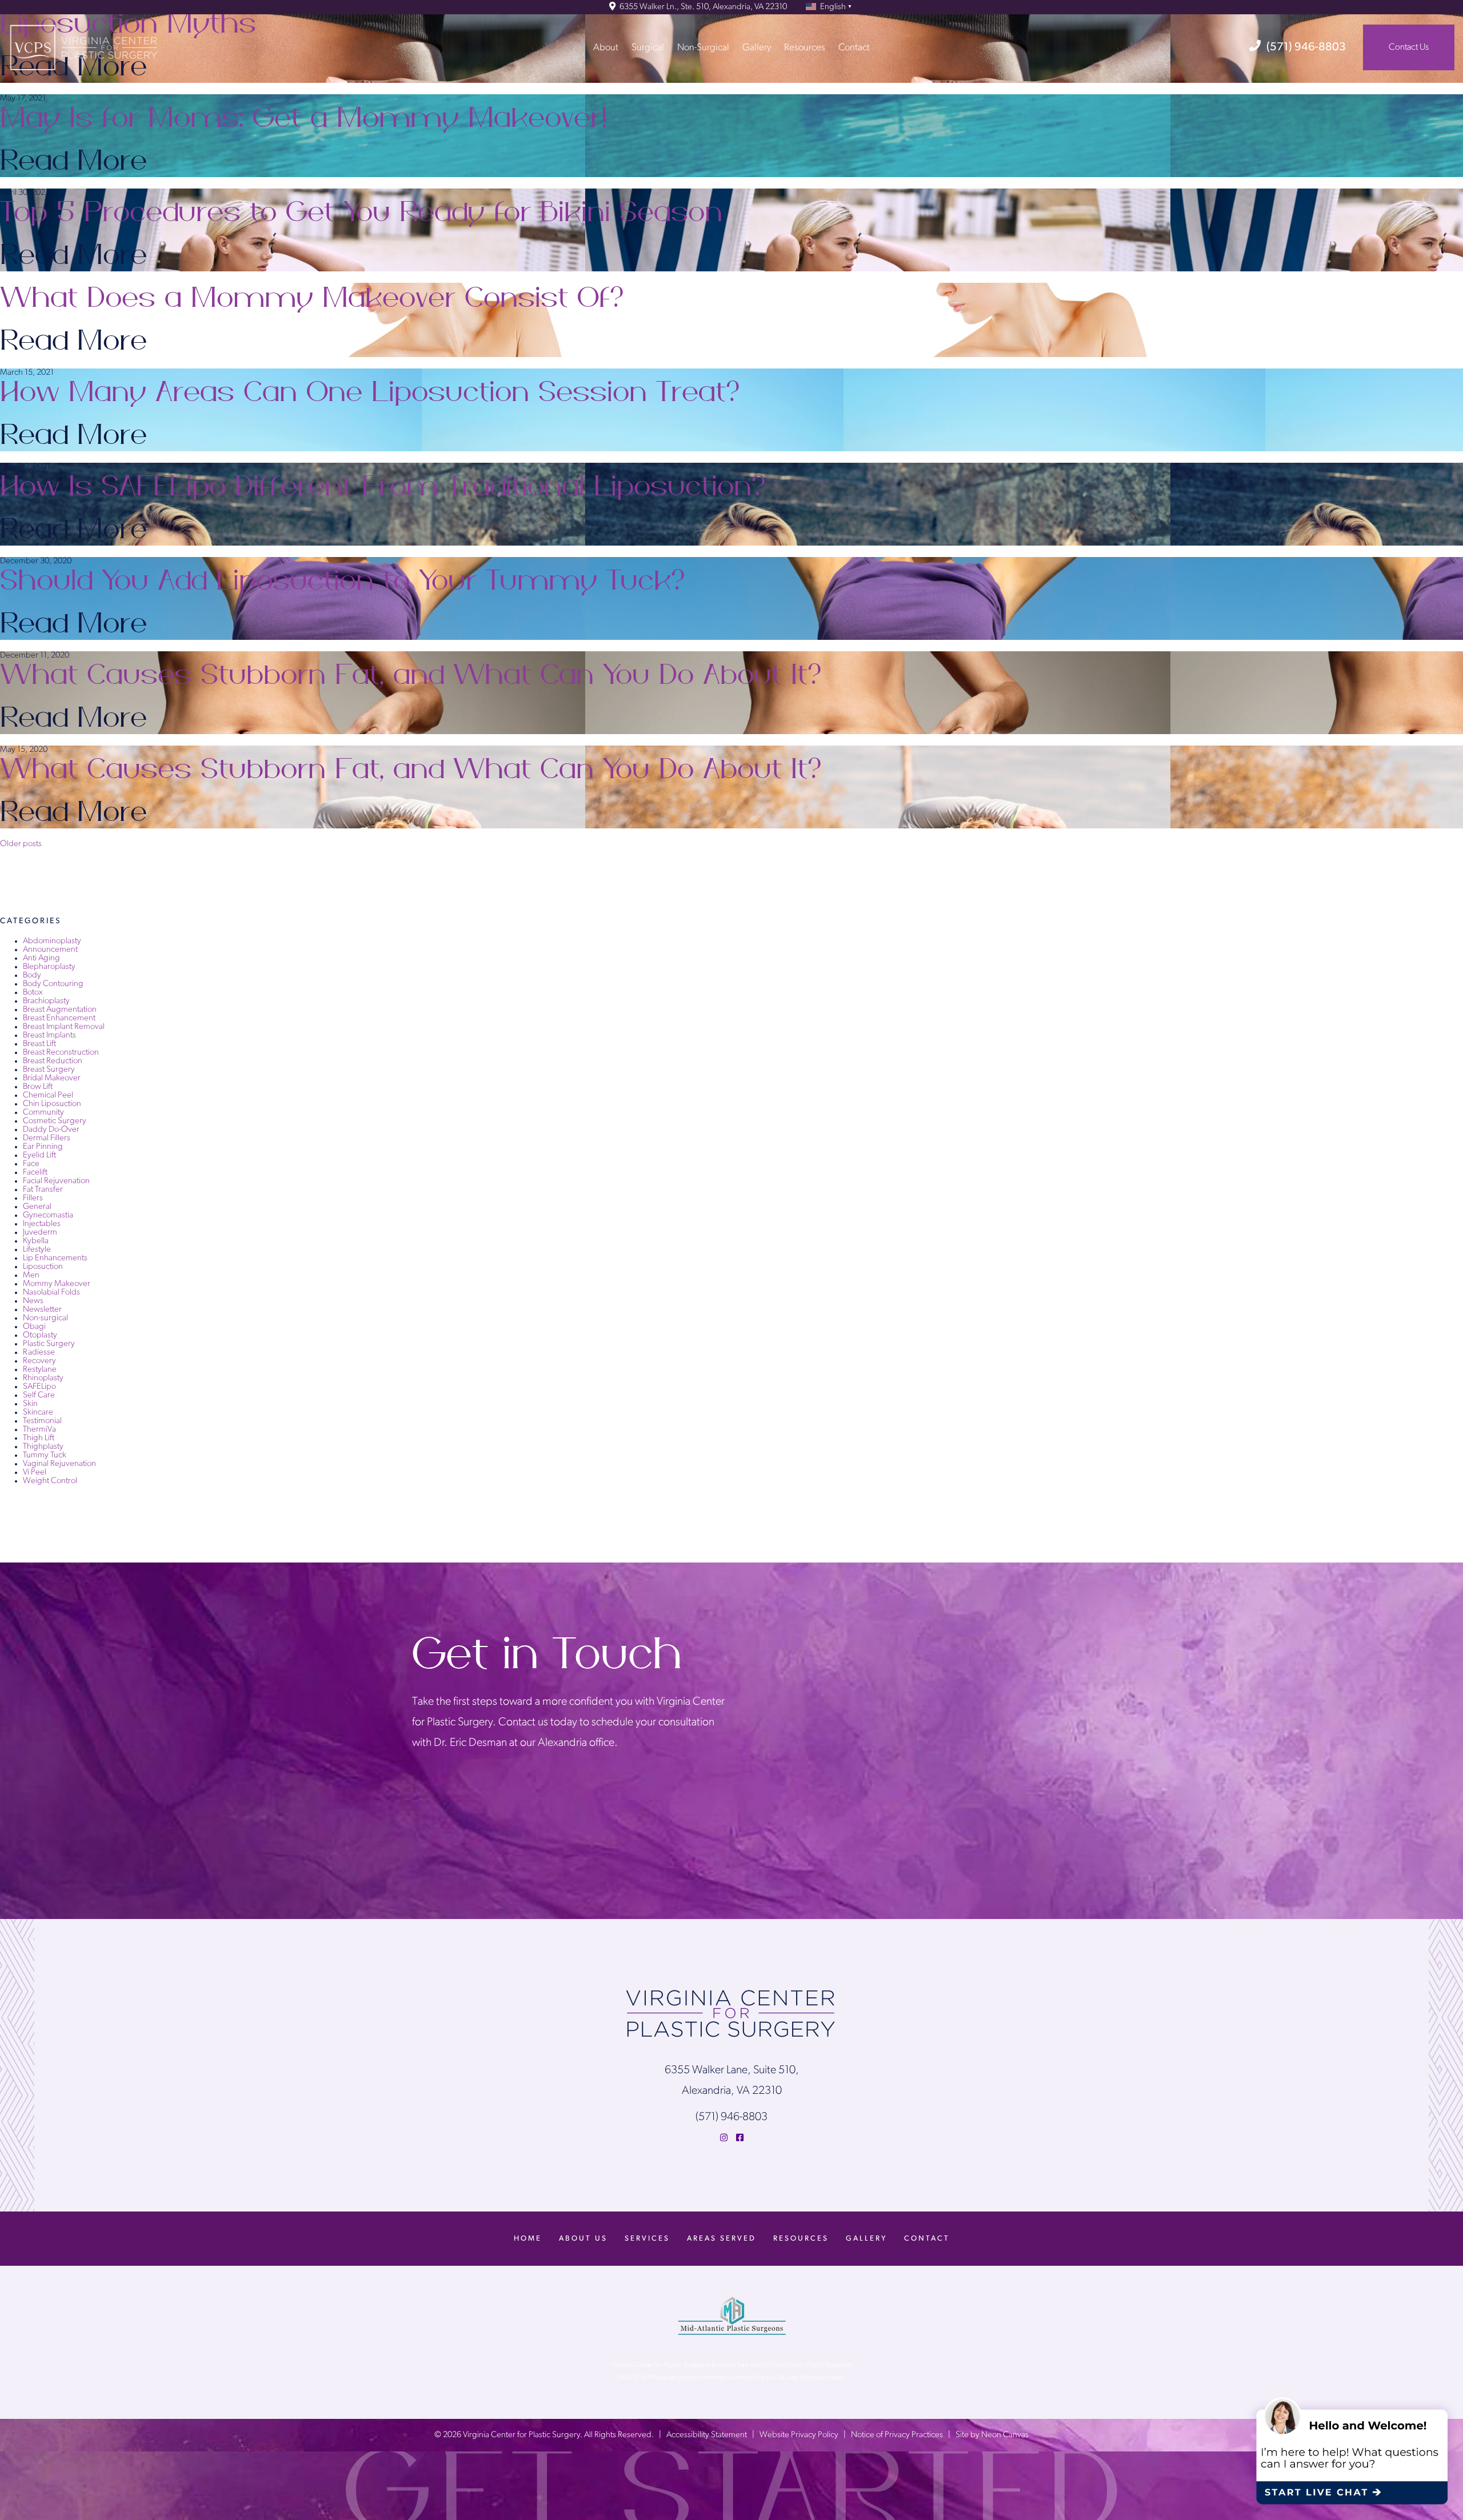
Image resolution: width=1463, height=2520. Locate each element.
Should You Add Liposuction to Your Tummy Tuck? (345, 581)
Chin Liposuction (52, 1104)
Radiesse (39, 1353)
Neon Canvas (1005, 2435)
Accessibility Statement (707, 2435)
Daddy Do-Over (51, 1130)
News (33, 1301)
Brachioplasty (46, 1001)
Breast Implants (49, 1035)
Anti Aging (41, 958)
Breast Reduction (53, 1061)
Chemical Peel (48, 1095)
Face (31, 1164)
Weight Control (50, 1481)
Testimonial (42, 1421)
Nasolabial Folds (51, 1293)
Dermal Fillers (47, 1138)
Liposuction (43, 1267)
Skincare (38, 1413)
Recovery (39, 1361)
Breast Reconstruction (61, 1053)
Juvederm (40, 1233)
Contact (854, 47)
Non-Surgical (703, 47)
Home (528, 2239)
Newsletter (42, 1310)
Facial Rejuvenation (56, 1181)
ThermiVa (39, 1430)
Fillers (33, 1198)
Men (31, 1275)
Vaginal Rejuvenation (59, 1464)
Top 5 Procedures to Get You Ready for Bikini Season (361, 213)
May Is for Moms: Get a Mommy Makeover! (304, 118)
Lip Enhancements (55, 1258)
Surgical (648, 47)
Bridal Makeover (52, 1078)
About (606, 47)
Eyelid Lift (39, 1155)
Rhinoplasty (43, 1378)
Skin (30, 1404)
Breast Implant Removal (64, 1027)
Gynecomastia (48, 1215)
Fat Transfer (43, 1190)
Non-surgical (45, 1318)
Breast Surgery (49, 1070)
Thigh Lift (39, 1438)
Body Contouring (53, 984)
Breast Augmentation (60, 1010)
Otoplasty (40, 1335)
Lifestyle (37, 1250)
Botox (33, 993)
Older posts (21, 844)
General (37, 1207)
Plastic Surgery (49, 1344)
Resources (805, 47)
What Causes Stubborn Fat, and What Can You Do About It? (413, 675)
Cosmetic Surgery (55, 1121)
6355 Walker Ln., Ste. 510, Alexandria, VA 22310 (702, 7)
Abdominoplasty (52, 941)
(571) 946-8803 (1306, 47)
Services (647, 2239)
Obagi (34, 1327)
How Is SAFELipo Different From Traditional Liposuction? (385, 487)
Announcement (50, 950)
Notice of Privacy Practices (897, 2435)
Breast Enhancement (59, 1018)
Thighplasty (43, 1447)
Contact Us (1409, 47)
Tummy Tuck (45, 1455)
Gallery (757, 47)
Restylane (40, 1370)
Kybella (36, 1241)
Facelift (35, 1173)
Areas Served (721, 2239)
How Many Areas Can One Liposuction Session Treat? (372, 392)
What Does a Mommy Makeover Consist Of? (314, 298)
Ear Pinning (43, 1147)
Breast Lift (39, 1044)
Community (43, 1113)
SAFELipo (39, 1387)
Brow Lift (38, 1087)
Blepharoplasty (49, 967)
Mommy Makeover (57, 1284)
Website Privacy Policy (799, 2435)
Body (32, 975)
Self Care (39, 1395)
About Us (583, 2239)
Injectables (42, 1224)
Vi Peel (35, 1473)
